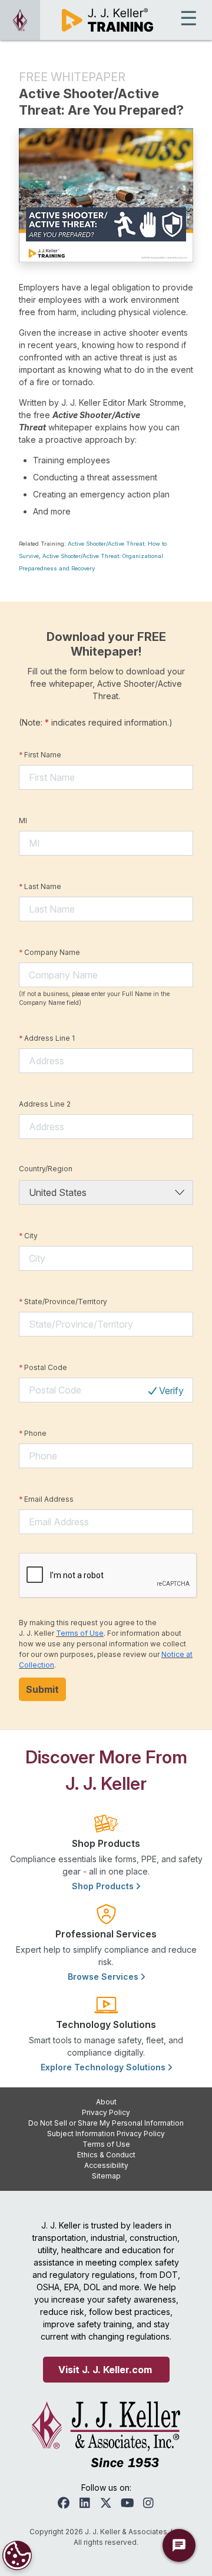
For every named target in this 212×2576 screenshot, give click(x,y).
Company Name (49, 952)
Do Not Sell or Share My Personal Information (106, 2123)
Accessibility (106, 2165)
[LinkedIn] (85, 2503)
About (106, 2102)
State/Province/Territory (63, 1302)
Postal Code (43, 1367)
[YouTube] (127, 2503)
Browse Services (104, 1977)
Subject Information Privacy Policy (106, 2134)
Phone (33, 1433)
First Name (40, 755)
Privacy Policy (106, 2112)
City (28, 1236)
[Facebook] (64, 2503)
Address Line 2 (45, 1104)
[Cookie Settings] (17, 2555)
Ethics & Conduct (106, 2155)
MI (23, 821)
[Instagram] (148, 2503)
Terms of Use (80, 1633)
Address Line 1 (47, 1038)
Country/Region (46, 1169)
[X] (106, 2503)
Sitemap (106, 2176)
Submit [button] (42, 1689)
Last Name (40, 886)
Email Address (46, 1499)
